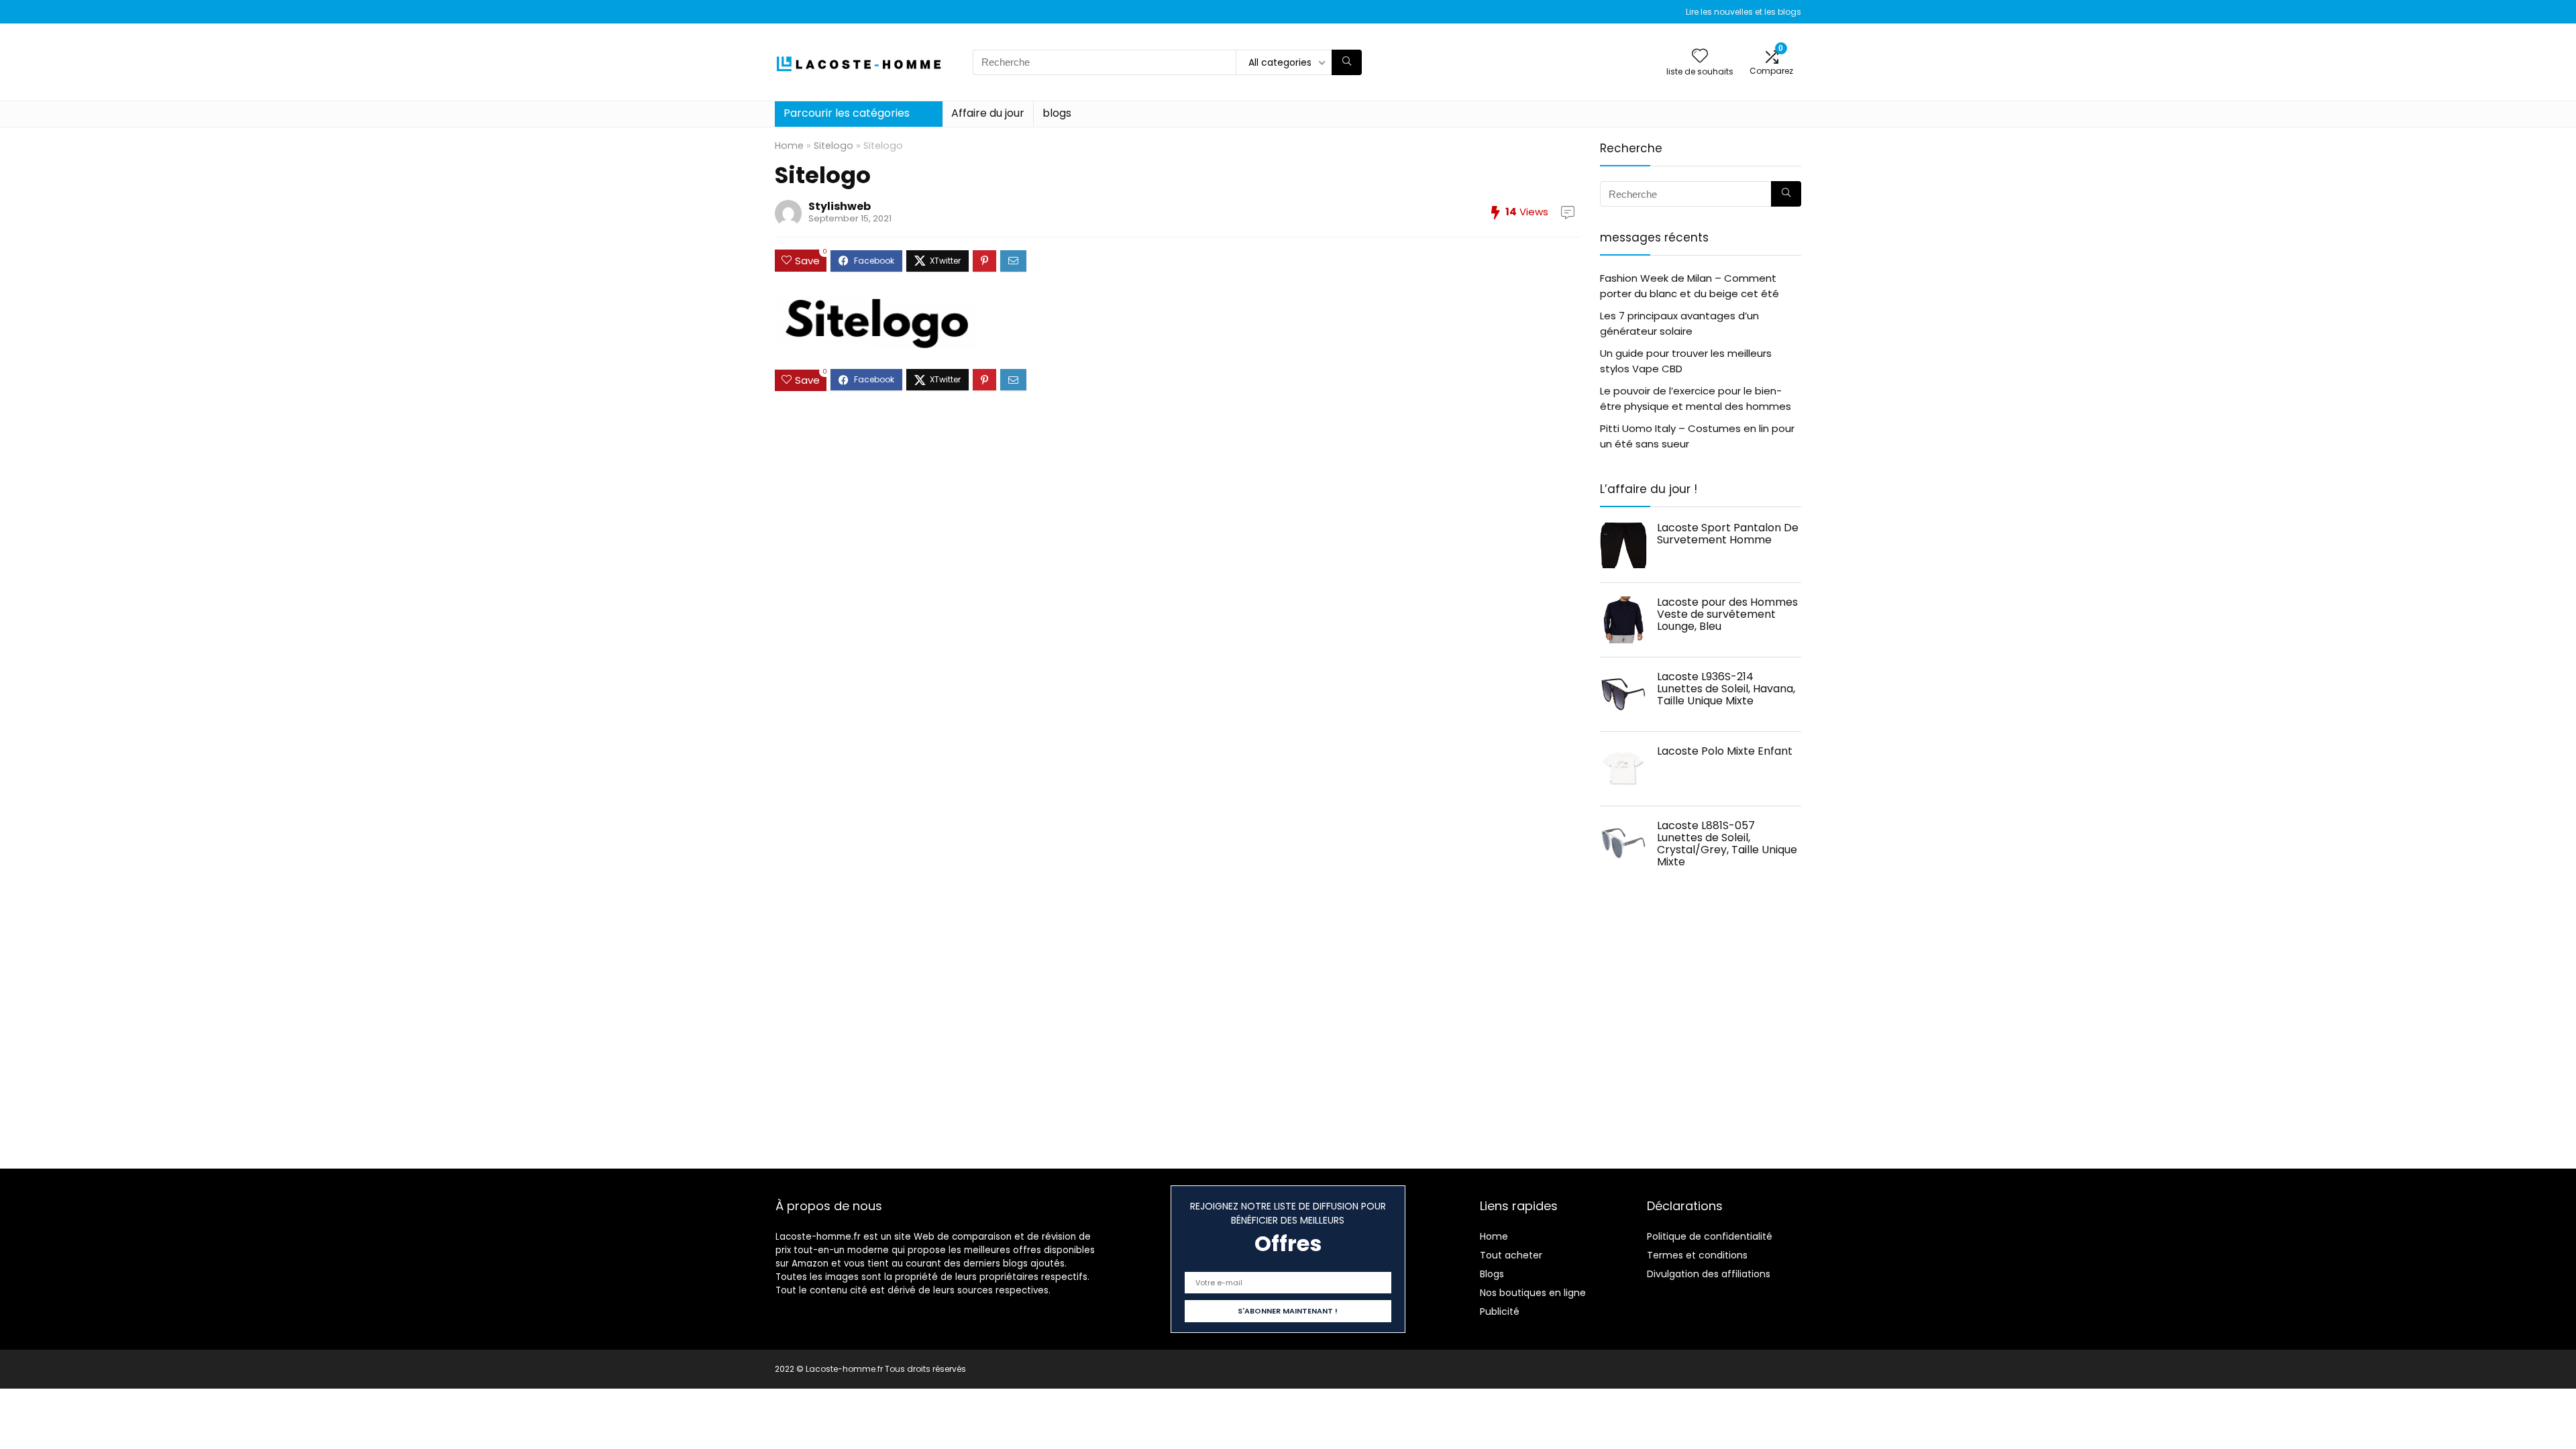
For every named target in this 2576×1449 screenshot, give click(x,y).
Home (789, 146)
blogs (1057, 113)
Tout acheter (1511, 1255)
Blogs (1492, 1274)
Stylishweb (840, 206)
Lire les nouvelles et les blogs (1743, 12)
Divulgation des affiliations (1709, 1274)
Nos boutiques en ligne (1533, 1293)
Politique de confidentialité (1710, 1236)
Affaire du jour (988, 113)
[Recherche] (1347, 62)
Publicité (1500, 1311)
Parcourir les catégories (847, 113)
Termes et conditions (1697, 1255)
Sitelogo (834, 146)
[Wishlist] (1700, 57)
